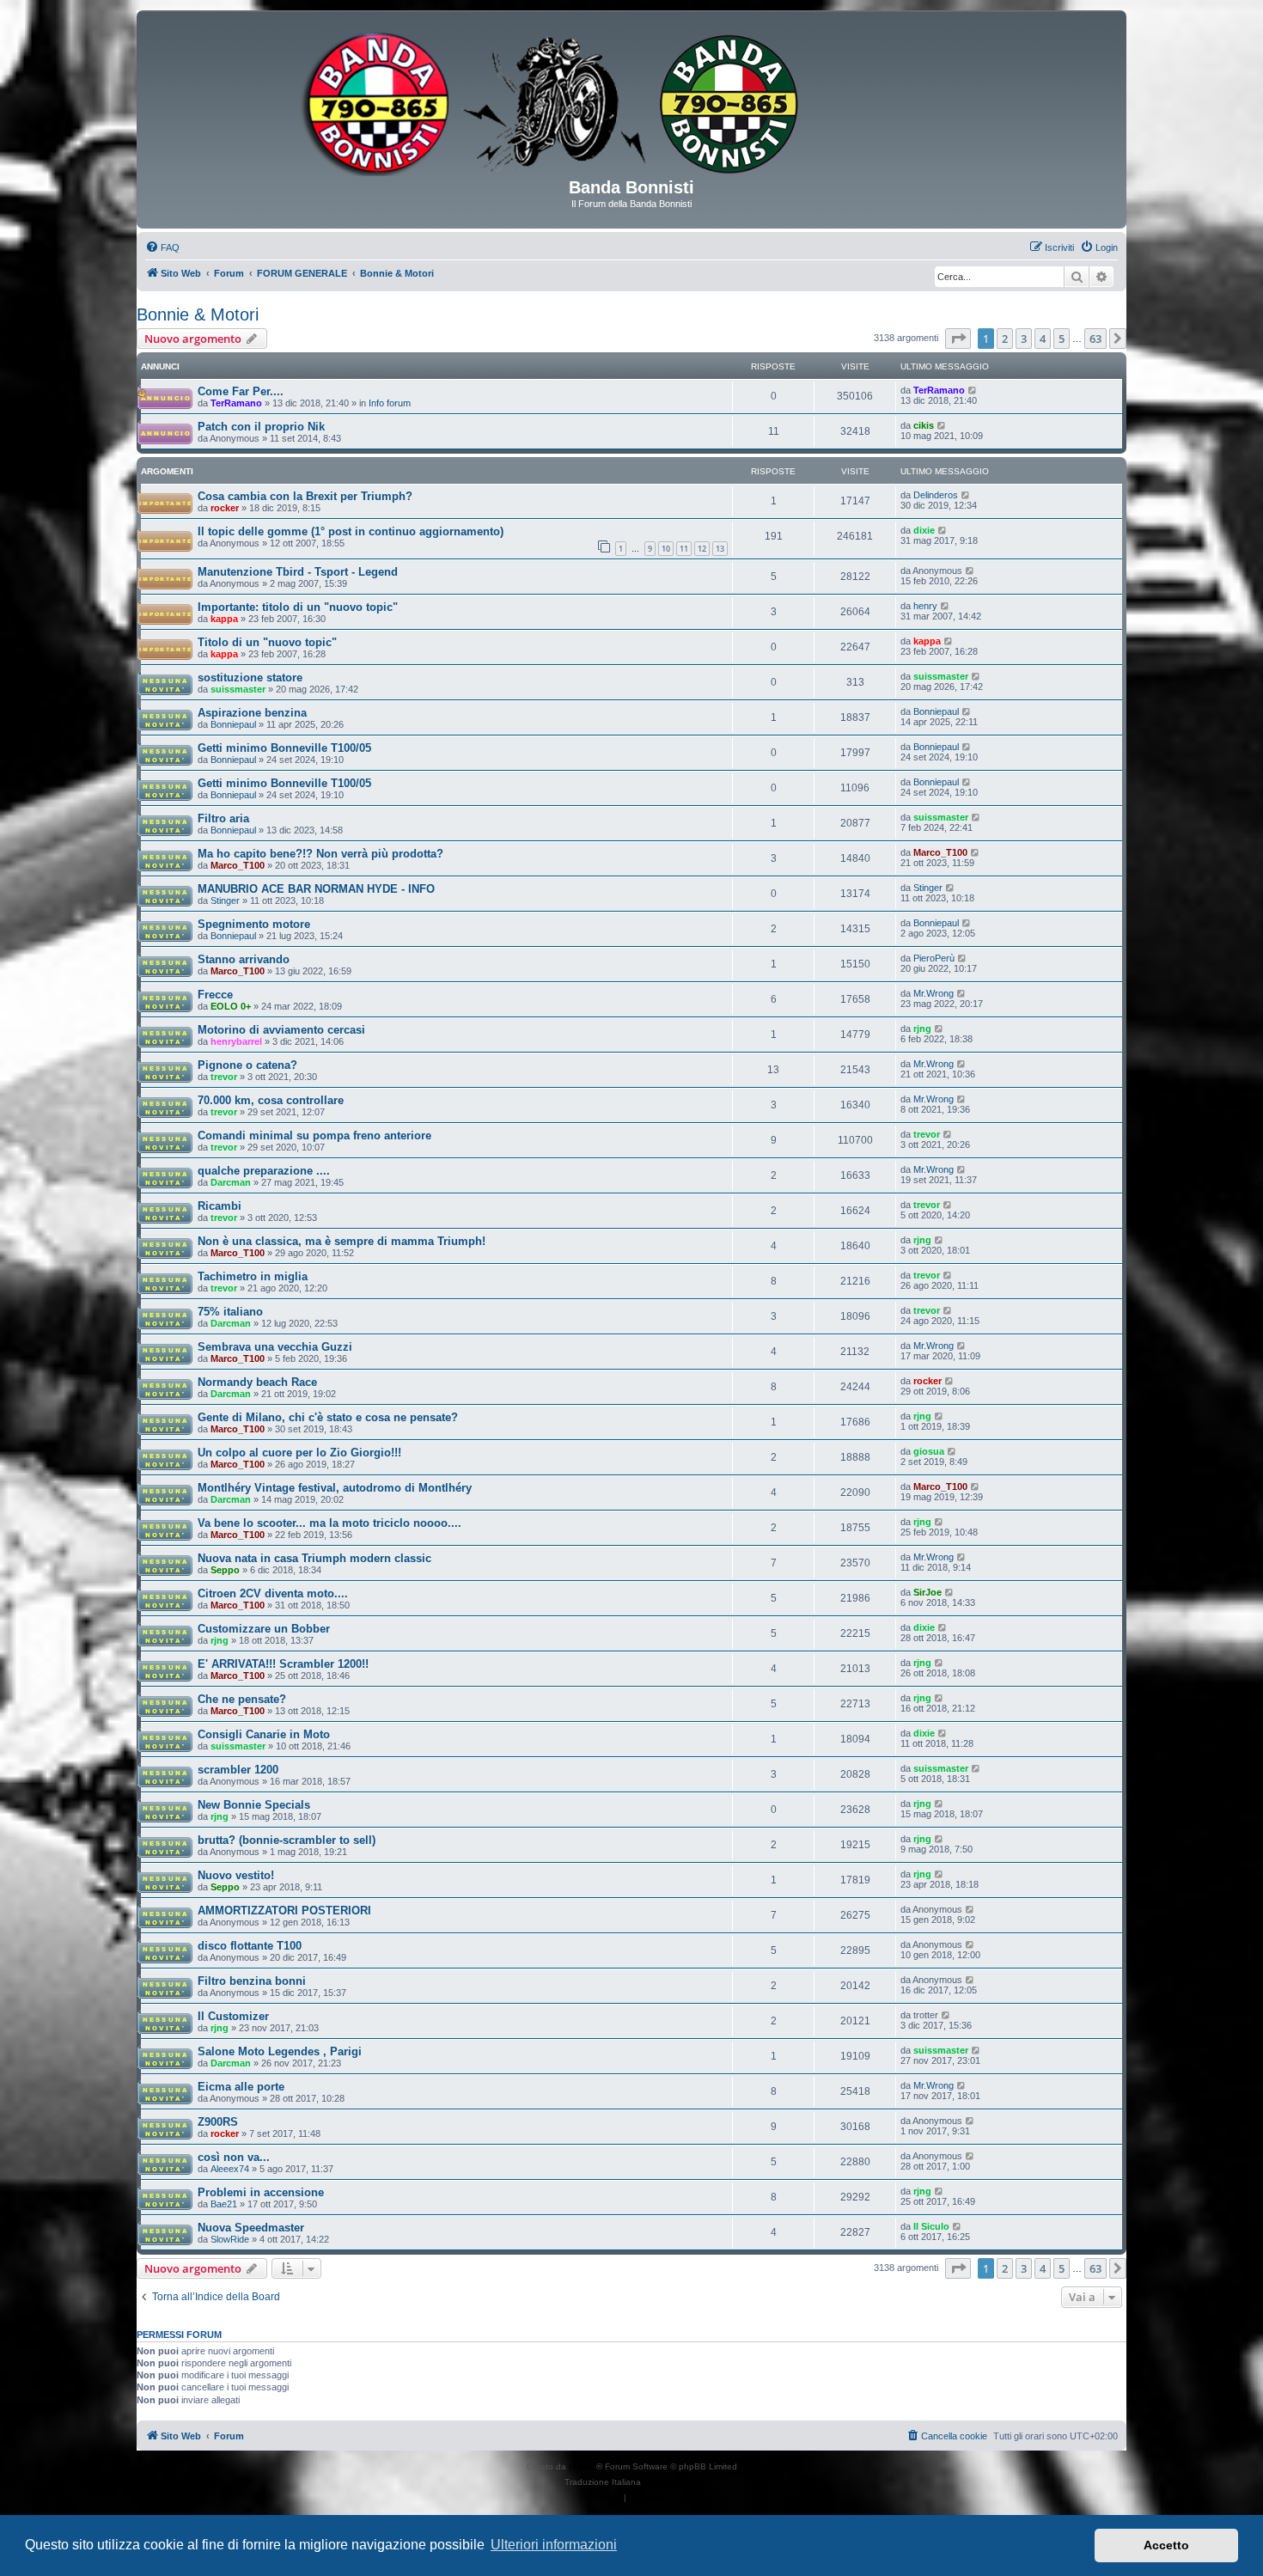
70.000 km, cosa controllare (271, 1100)
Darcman (231, 1182)
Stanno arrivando (244, 959)
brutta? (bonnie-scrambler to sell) (287, 1840)
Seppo (225, 1570)
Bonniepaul (233, 724)
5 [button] (1062, 339)
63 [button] (1095, 339)
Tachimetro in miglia (253, 1276)
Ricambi (220, 1206)
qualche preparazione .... (264, 1171)
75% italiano (230, 1312)
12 (702, 549)
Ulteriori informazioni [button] (554, 2545)
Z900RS (218, 2122)
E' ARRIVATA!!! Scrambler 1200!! (283, 1664)
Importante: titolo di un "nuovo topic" (298, 607)
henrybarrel (236, 1041)
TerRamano (236, 403)
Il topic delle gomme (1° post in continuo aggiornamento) (351, 531)
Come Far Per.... (241, 391)
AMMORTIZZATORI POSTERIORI (284, 1911)
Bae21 (224, 2204)
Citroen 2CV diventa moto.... (273, 1593)
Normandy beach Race (257, 1382)
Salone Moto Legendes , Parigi (280, 2051)
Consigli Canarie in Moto (264, 1734)
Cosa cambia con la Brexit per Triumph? (305, 496)
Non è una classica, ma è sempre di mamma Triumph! (342, 1241)
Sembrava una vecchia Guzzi (275, 1347)
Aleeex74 (230, 2169)
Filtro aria (223, 818)
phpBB (583, 2466)
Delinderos (936, 495)
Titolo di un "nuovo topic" (267, 642)
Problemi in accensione (261, 2192)
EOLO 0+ (231, 1006)
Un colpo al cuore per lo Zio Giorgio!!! (299, 1453)
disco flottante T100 (250, 1946)
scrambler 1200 (238, 1770)
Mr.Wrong (934, 993)
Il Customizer (233, 2016)
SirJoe (927, 1592)
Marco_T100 (238, 865)
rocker (225, 508)
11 (684, 549)
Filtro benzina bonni (252, 1981)
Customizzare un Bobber (264, 1629)
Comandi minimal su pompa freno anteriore (314, 1135)
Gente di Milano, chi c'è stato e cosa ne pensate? (328, 1417)
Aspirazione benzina (252, 713)
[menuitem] (162, 247)
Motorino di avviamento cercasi (281, 1030)
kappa (224, 619)
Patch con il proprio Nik (261, 427)
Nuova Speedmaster (251, 2228)
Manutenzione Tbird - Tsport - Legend (298, 572)
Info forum (390, 403)
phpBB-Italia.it (671, 2482)
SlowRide (230, 2239)
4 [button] (1043, 339)
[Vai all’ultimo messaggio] (973, 390)
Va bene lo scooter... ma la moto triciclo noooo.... (329, 1523)
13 (720, 549)
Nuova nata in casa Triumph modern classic (314, 1558)
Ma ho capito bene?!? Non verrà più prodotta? (320, 854)
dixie (924, 530)
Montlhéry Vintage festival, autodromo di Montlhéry (335, 1488)
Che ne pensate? (242, 1699)
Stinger (225, 900)
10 (666, 549)
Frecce (215, 995)
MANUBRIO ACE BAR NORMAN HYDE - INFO (316, 889)
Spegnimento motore (254, 924)
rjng (922, 1029)
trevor (224, 1077)
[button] (958, 339)
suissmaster (238, 689)
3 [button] (1024, 339)
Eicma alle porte (241, 2087)
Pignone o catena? (247, 1065)
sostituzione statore (250, 678)
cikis (924, 425)
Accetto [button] (1166, 2545)
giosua (929, 1451)
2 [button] (1005, 339)
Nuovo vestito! (236, 1875)
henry (925, 606)
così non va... (234, 2157)
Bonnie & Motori (198, 314)
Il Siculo (931, 2226)
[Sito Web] (631, 101)
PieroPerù (934, 958)
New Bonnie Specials (254, 1805)
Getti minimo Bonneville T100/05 (284, 748)
